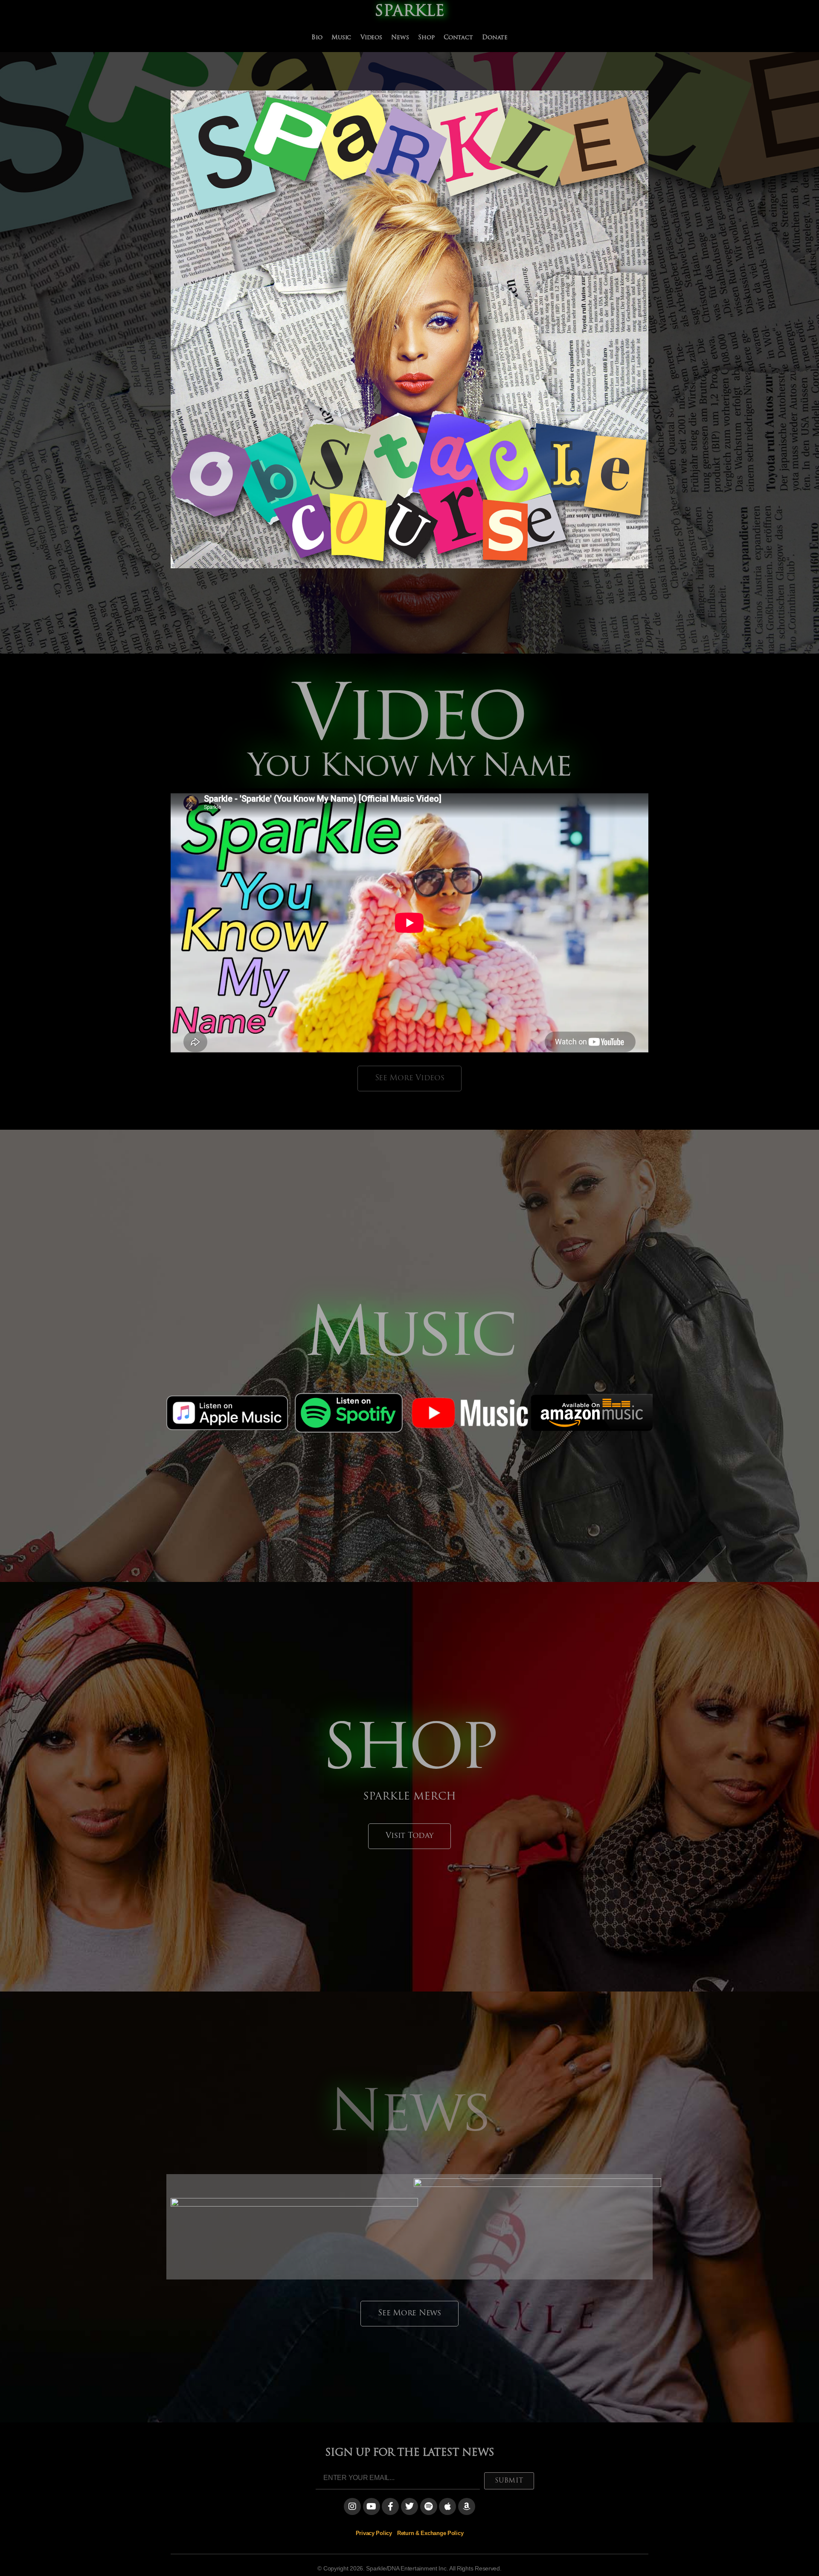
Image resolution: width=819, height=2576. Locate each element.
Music (341, 38)
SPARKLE (409, 12)
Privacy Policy (374, 2533)
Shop (426, 38)
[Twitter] (409, 2506)
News (400, 38)
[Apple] (447, 2506)
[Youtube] (372, 2506)
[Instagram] (352, 2506)
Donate (495, 38)
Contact (458, 38)
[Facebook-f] (390, 2506)
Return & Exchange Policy (430, 2533)
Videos (371, 38)
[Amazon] (467, 2506)
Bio (317, 38)
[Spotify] (429, 2506)
